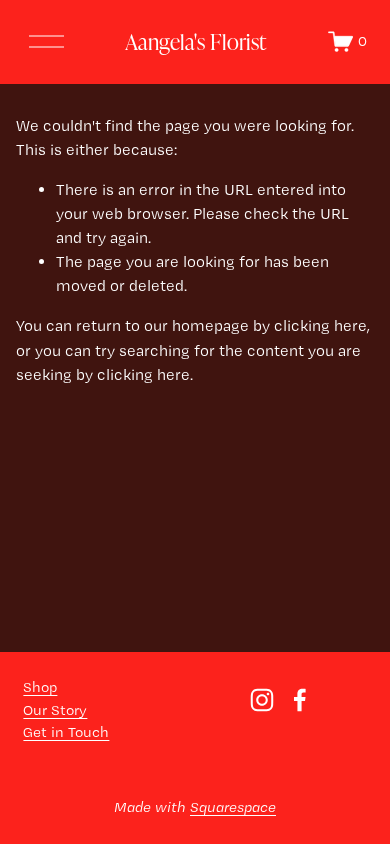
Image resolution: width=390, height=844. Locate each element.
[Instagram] (262, 700)
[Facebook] (300, 700)
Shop (40, 687)
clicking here (320, 325)
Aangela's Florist (195, 41)
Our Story (55, 710)
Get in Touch (66, 732)
